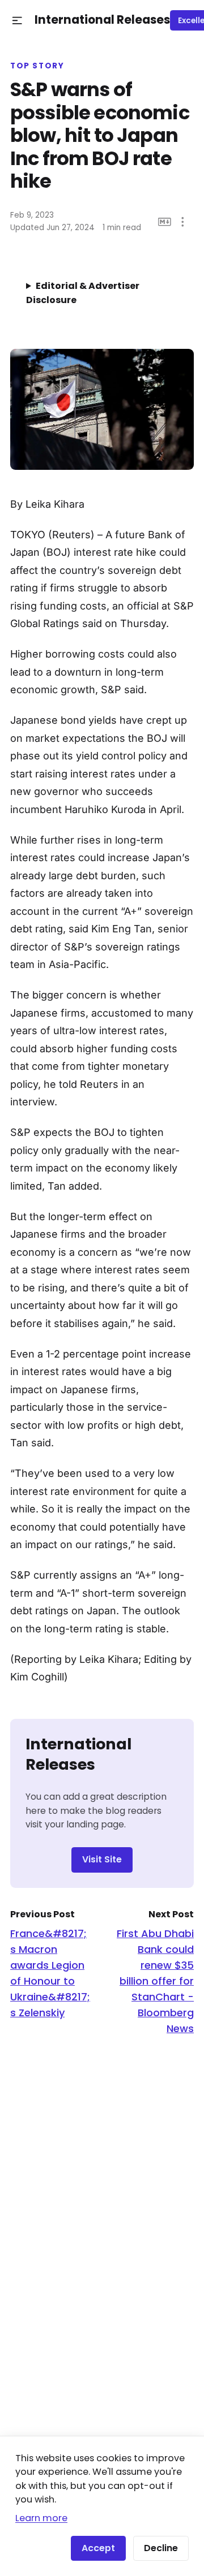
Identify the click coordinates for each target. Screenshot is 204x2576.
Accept (98, 2548)
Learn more (41, 2518)
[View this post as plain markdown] (165, 222)
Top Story (37, 66)
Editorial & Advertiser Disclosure (83, 293)
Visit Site (102, 1859)
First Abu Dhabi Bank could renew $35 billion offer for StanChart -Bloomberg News (155, 1981)
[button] (17, 21)
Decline (161, 2548)
